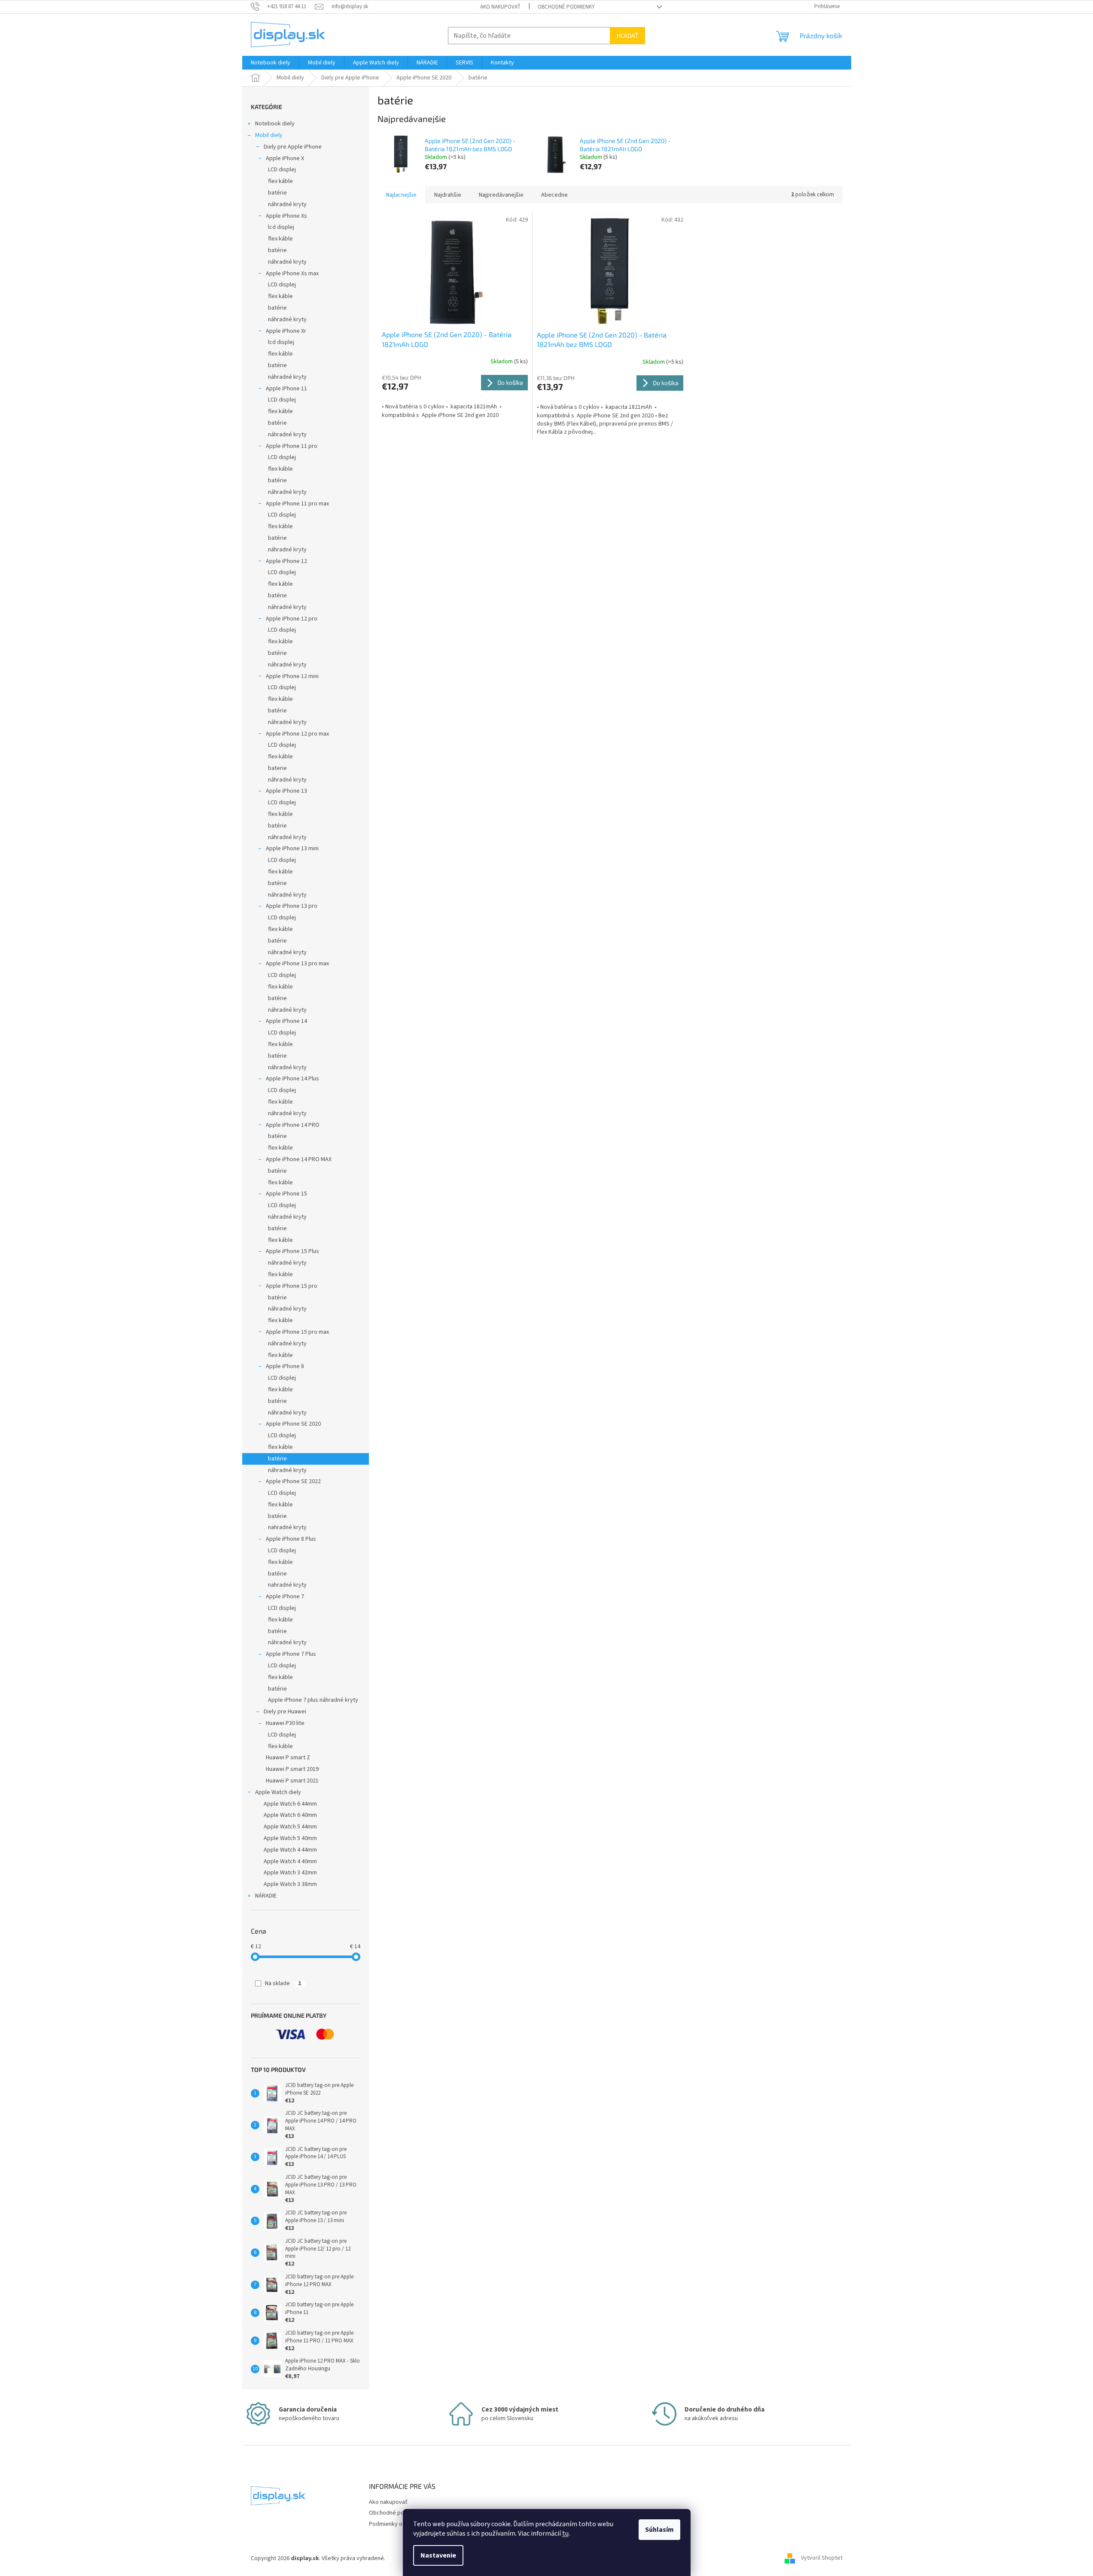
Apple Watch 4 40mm (290, 1861)
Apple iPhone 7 (285, 1597)
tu (565, 2533)
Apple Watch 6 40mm (290, 1815)
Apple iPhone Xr (286, 331)
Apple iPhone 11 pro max (297, 504)
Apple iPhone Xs (286, 216)
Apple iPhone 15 (286, 1194)
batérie (277, 193)
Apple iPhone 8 (285, 1366)
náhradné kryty (287, 204)
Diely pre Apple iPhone (293, 147)
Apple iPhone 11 (286, 389)
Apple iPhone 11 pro (292, 446)
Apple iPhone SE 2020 (293, 1424)
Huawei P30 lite (285, 1723)
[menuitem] (271, 63)
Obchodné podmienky (566, 7)
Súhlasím (659, 2530)
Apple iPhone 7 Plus (291, 1654)
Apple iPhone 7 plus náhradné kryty (313, 1700)
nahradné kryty (287, 1527)
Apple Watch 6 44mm (290, 1804)
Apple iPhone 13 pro (292, 906)
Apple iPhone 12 (286, 561)
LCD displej (282, 170)
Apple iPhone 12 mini (292, 676)
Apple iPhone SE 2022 (293, 1481)
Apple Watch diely (278, 1792)
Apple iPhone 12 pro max (297, 734)
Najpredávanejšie (501, 195)
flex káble (280, 181)
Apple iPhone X (285, 158)
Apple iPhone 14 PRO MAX (299, 1159)
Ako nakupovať (500, 7)
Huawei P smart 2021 (292, 1781)
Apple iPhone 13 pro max (297, 964)
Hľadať (627, 35)
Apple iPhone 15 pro (292, 1286)
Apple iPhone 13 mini (292, 849)
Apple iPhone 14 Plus (292, 1079)
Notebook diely (275, 124)
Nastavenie (438, 2555)
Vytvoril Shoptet (822, 2558)
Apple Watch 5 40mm (290, 1838)
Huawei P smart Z (288, 1758)
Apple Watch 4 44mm (290, 1850)
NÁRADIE (266, 1896)
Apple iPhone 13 (286, 791)
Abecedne (554, 195)
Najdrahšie (448, 195)
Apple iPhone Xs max (292, 274)
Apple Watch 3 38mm (290, 1884)
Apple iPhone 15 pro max (297, 1332)
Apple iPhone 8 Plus (291, 1539)
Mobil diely (269, 135)
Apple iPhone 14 (286, 1021)
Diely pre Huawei (285, 1712)
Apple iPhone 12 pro (292, 619)
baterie (277, 768)
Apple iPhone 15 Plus (292, 1251)
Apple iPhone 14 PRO (293, 1125)
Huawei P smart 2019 (292, 1769)
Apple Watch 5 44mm (290, 1827)
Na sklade (283, 1983)
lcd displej (281, 227)
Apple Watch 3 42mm (290, 1873)
